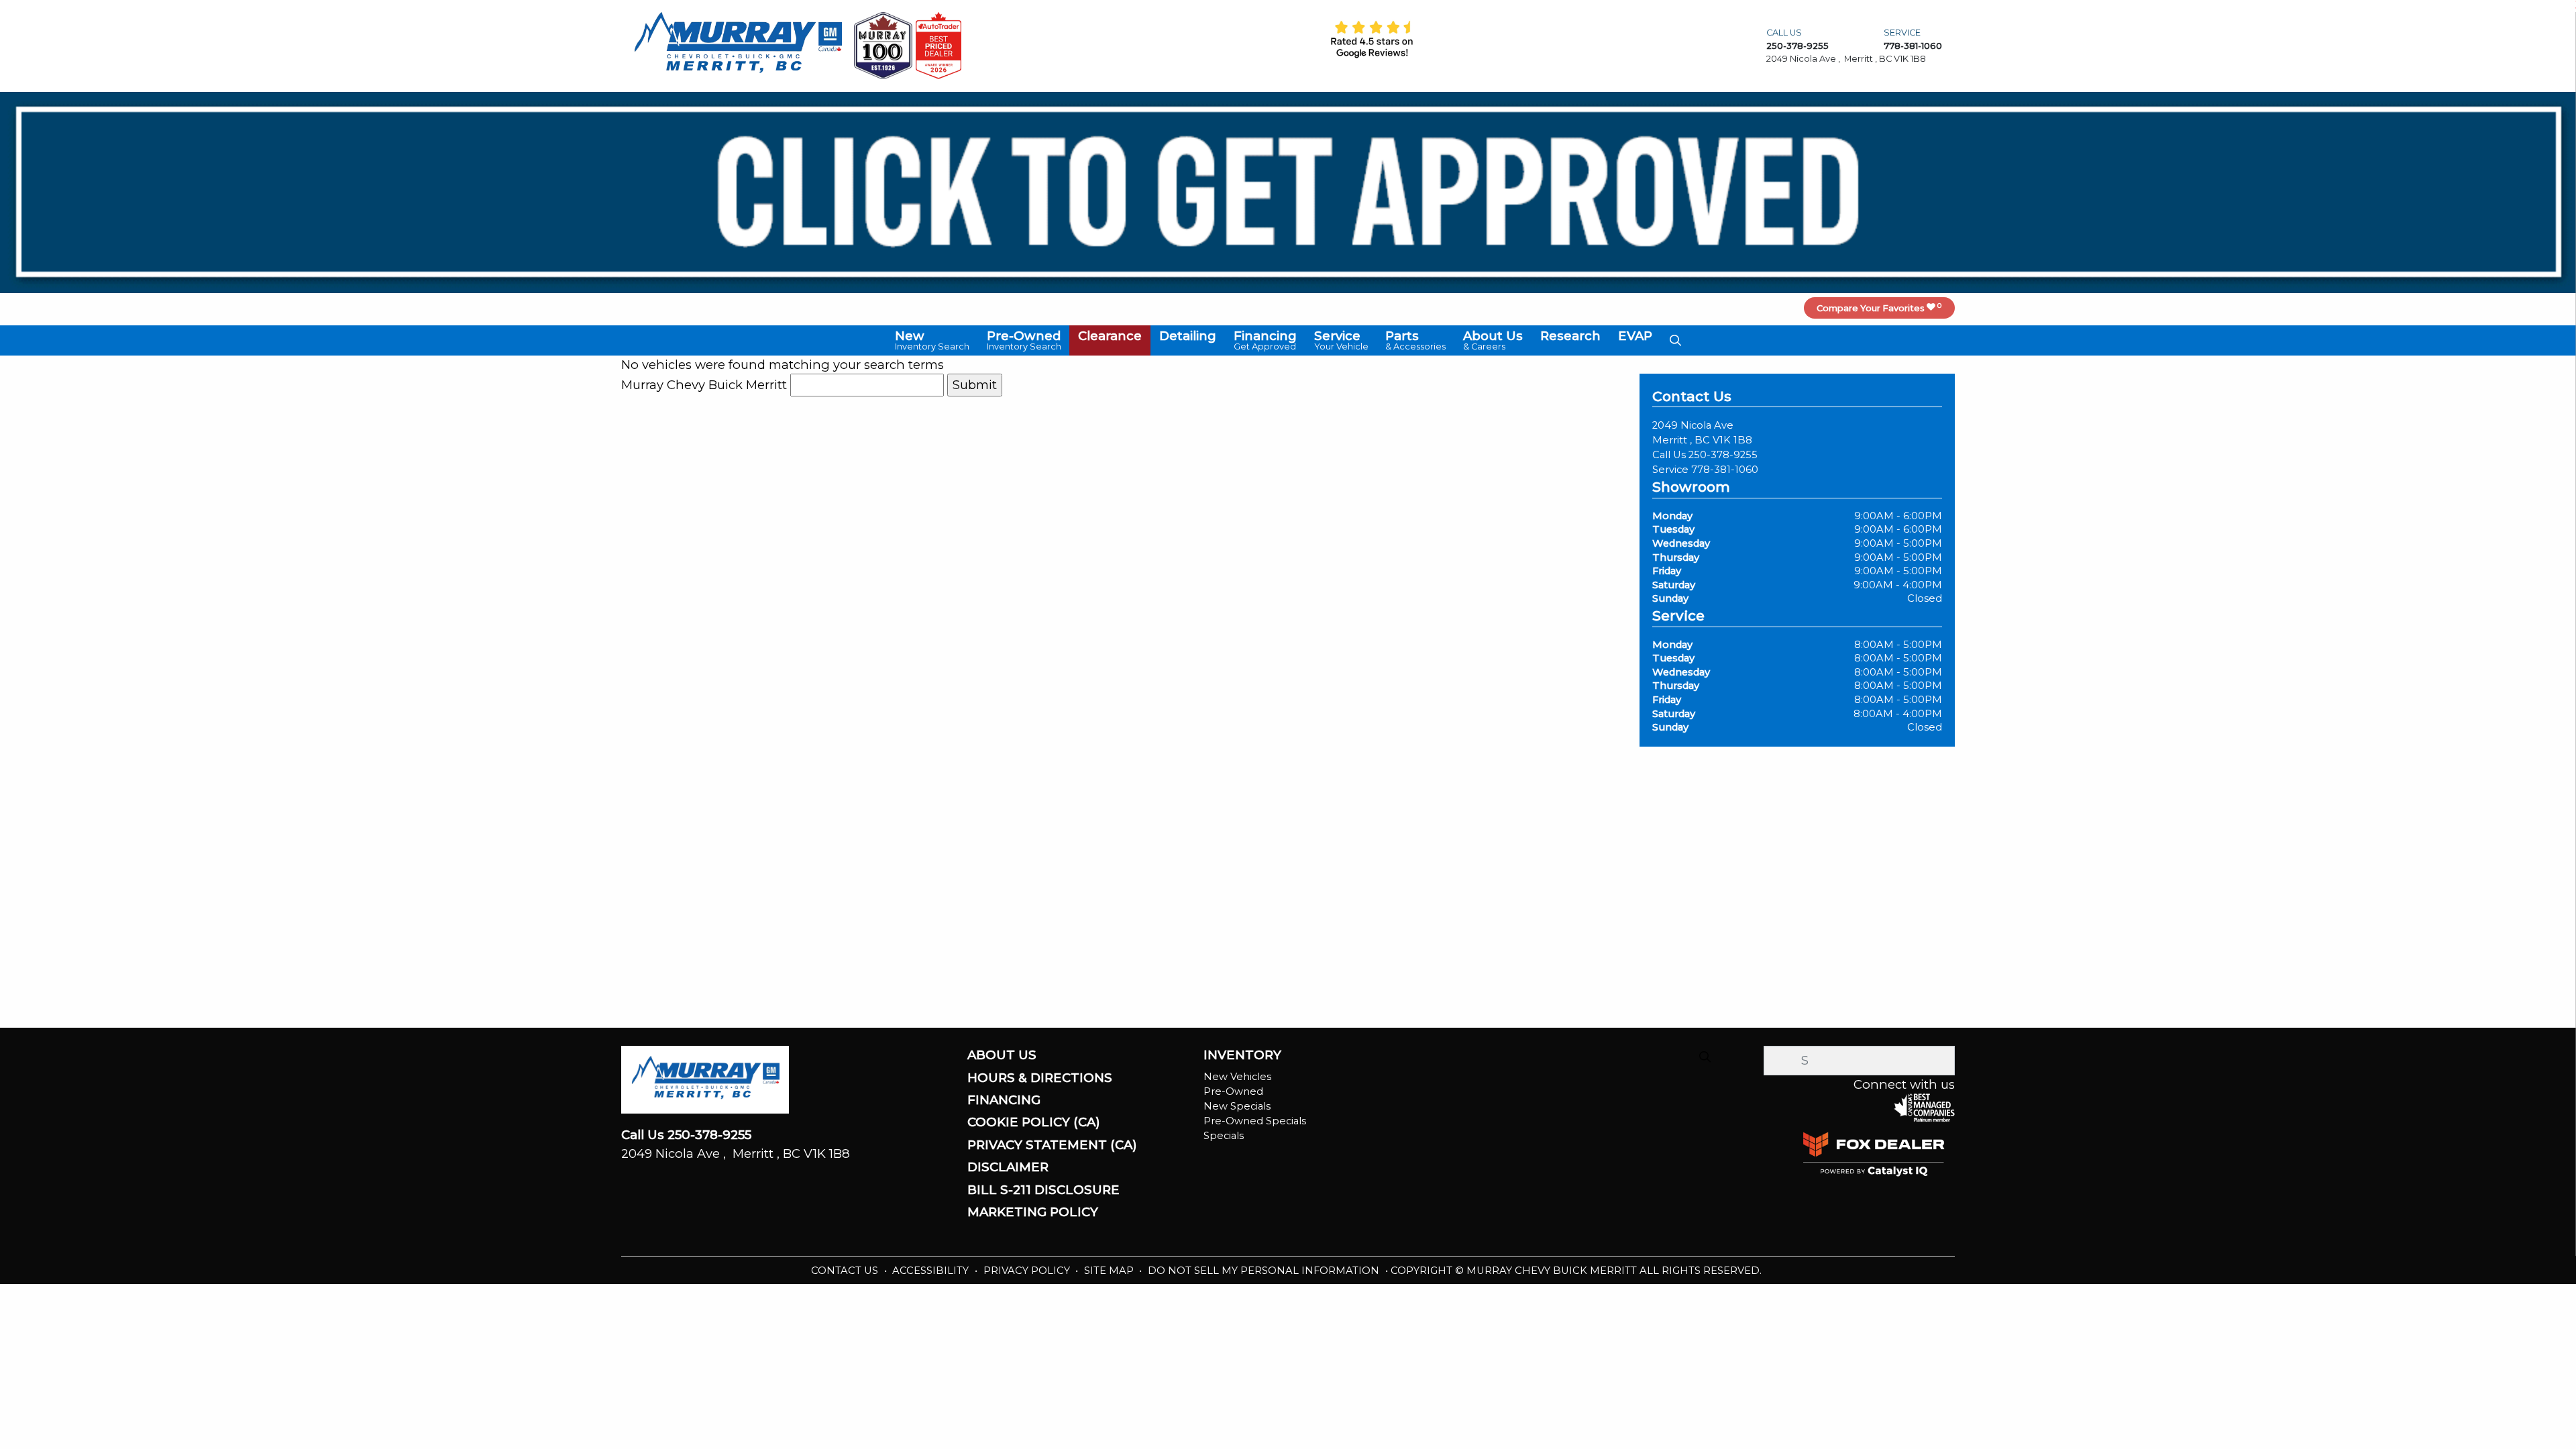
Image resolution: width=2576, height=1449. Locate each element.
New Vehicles (1237, 1077)
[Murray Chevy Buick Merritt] (738, 45)
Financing (1004, 1100)
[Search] (1705, 1057)
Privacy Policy (1028, 1271)
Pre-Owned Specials (1255, 1121)
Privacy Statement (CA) (1052, 1145)
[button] (932, 340)
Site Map (1110, 1271)
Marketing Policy (1033, 1212)
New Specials (1237, 1106)
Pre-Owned (1233, 1091)
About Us (1002, 1055)
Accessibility (932, 1271)
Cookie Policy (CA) (1034, 1122)
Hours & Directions (1040, 1078)
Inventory (1242, 1055)
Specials (1224, 1136)
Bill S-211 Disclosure (1043, 1190)
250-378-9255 (1723, 455)
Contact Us (846, 1271)
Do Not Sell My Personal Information (1265, 1271)
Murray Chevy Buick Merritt (704, 385)
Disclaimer (1008, 1167)
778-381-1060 (1725, 470)
